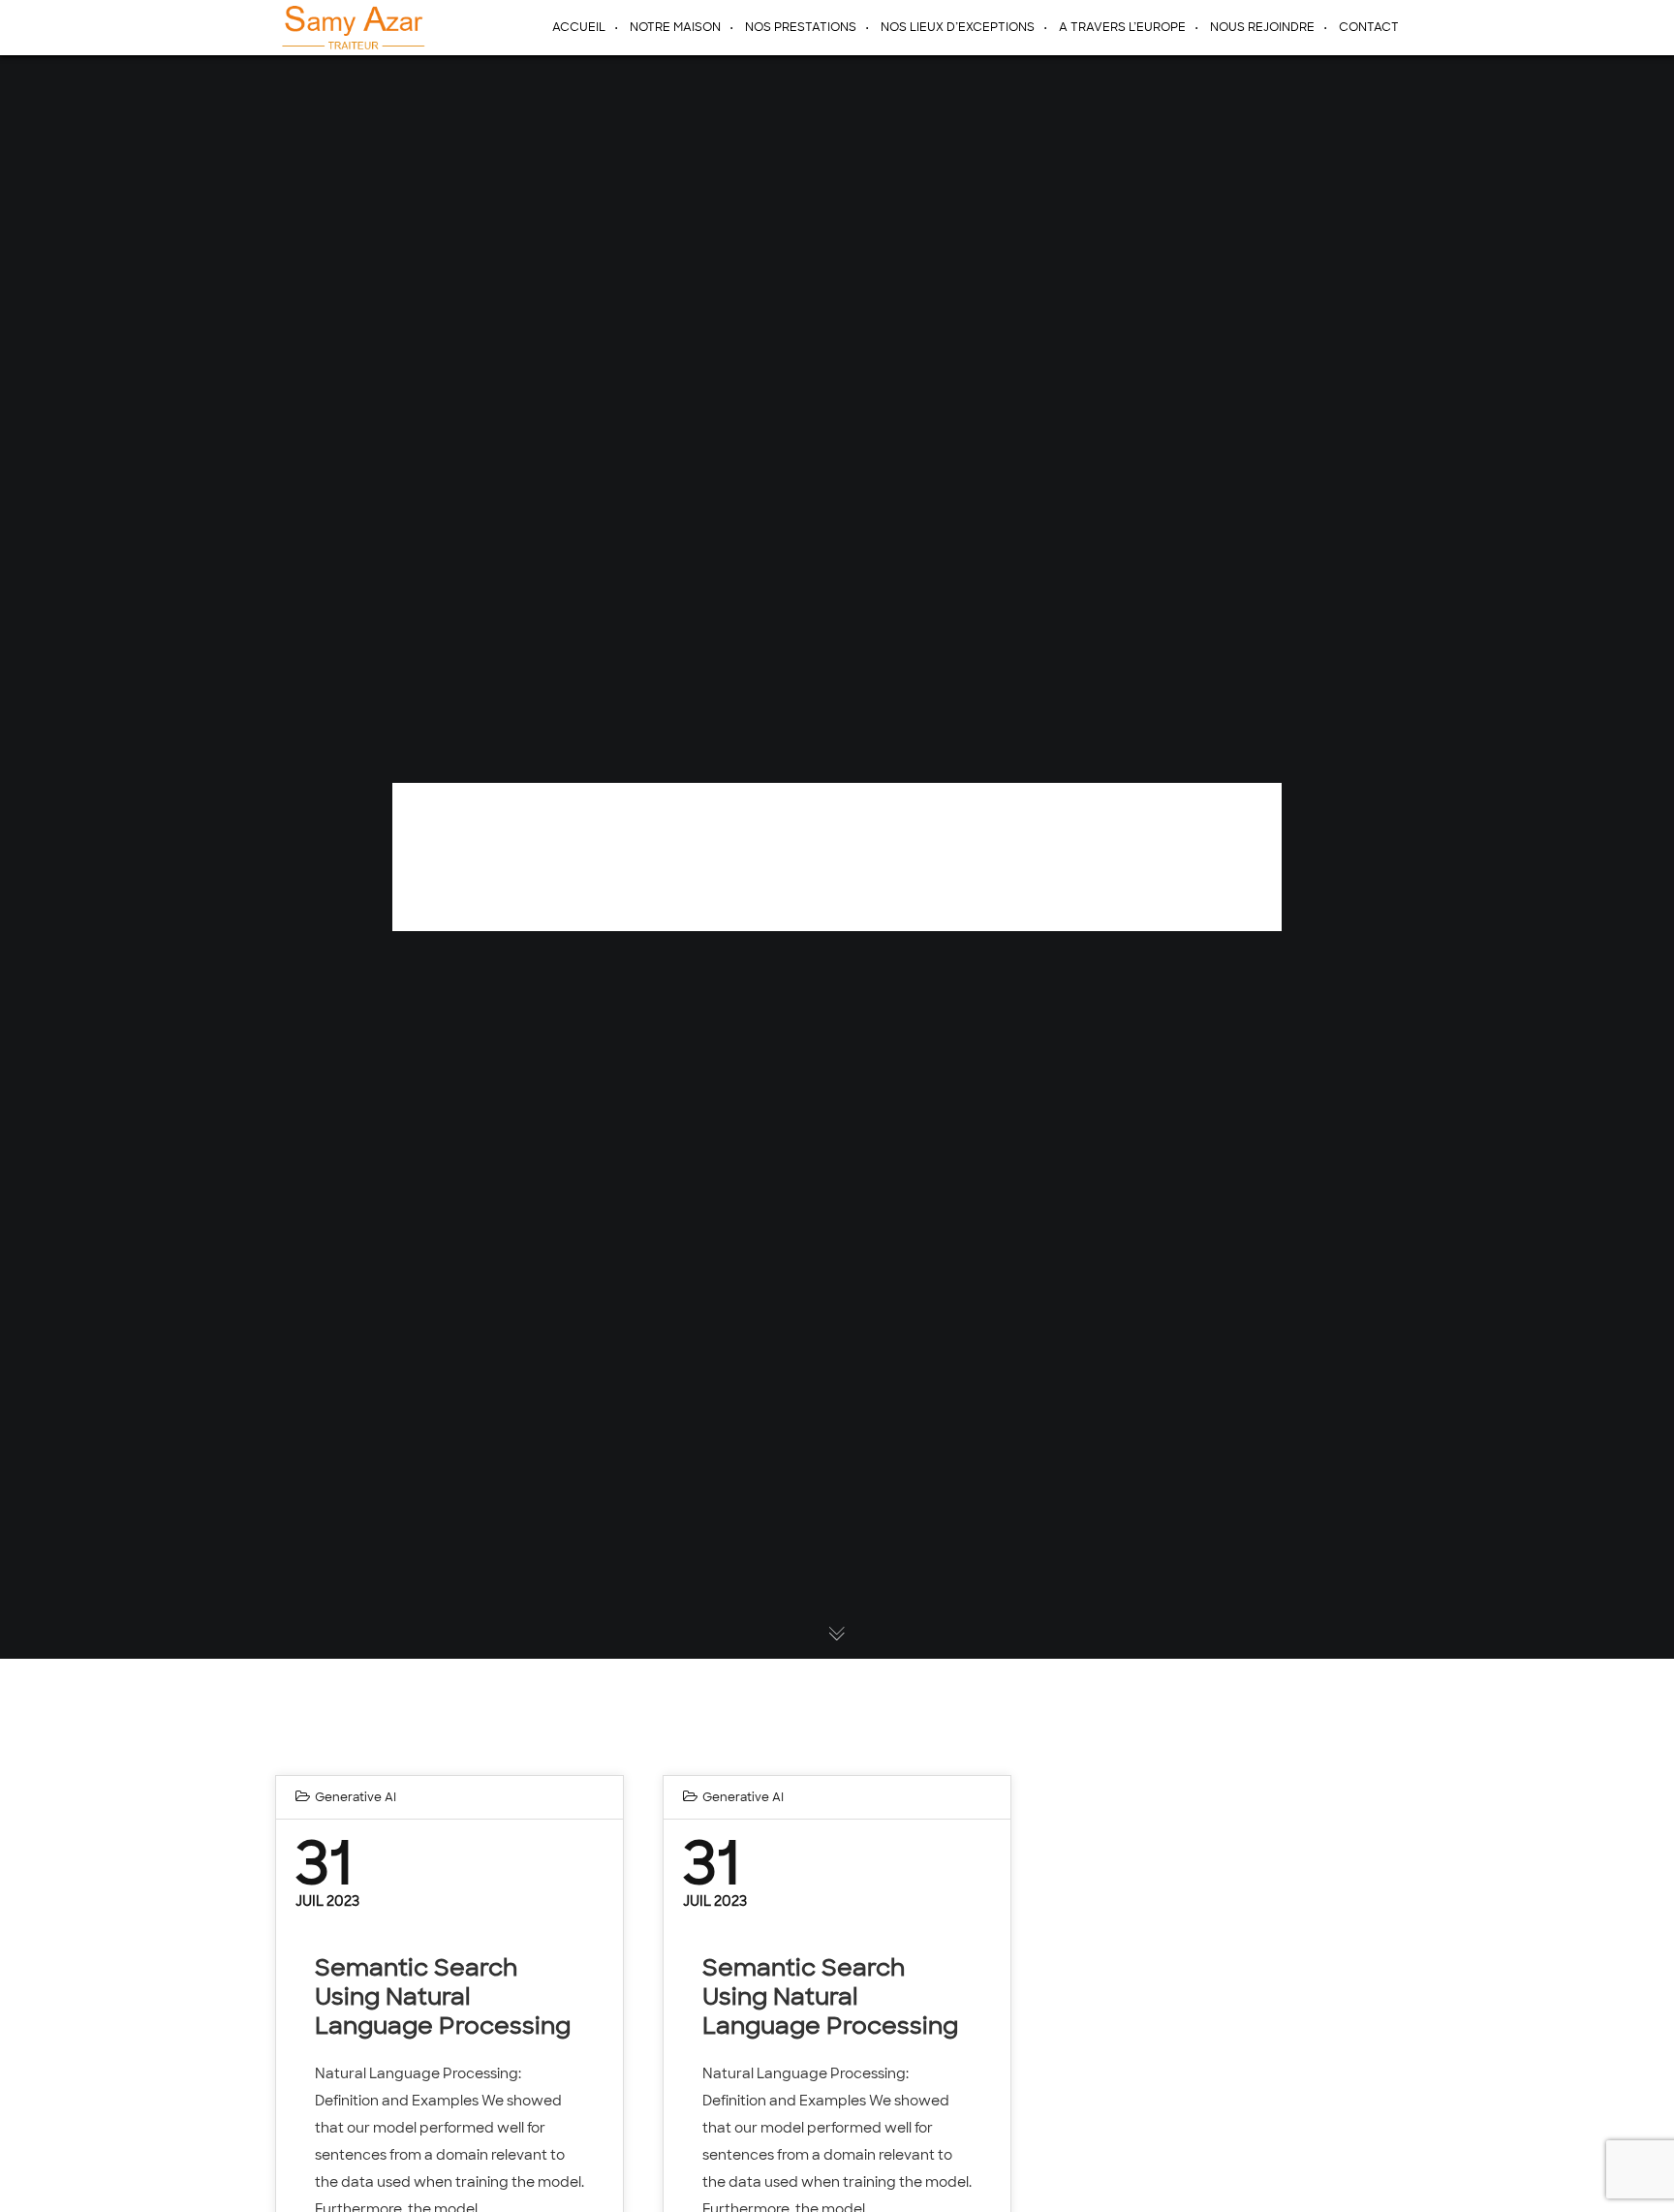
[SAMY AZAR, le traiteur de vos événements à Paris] (351, 27)
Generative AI (356, 1797)
